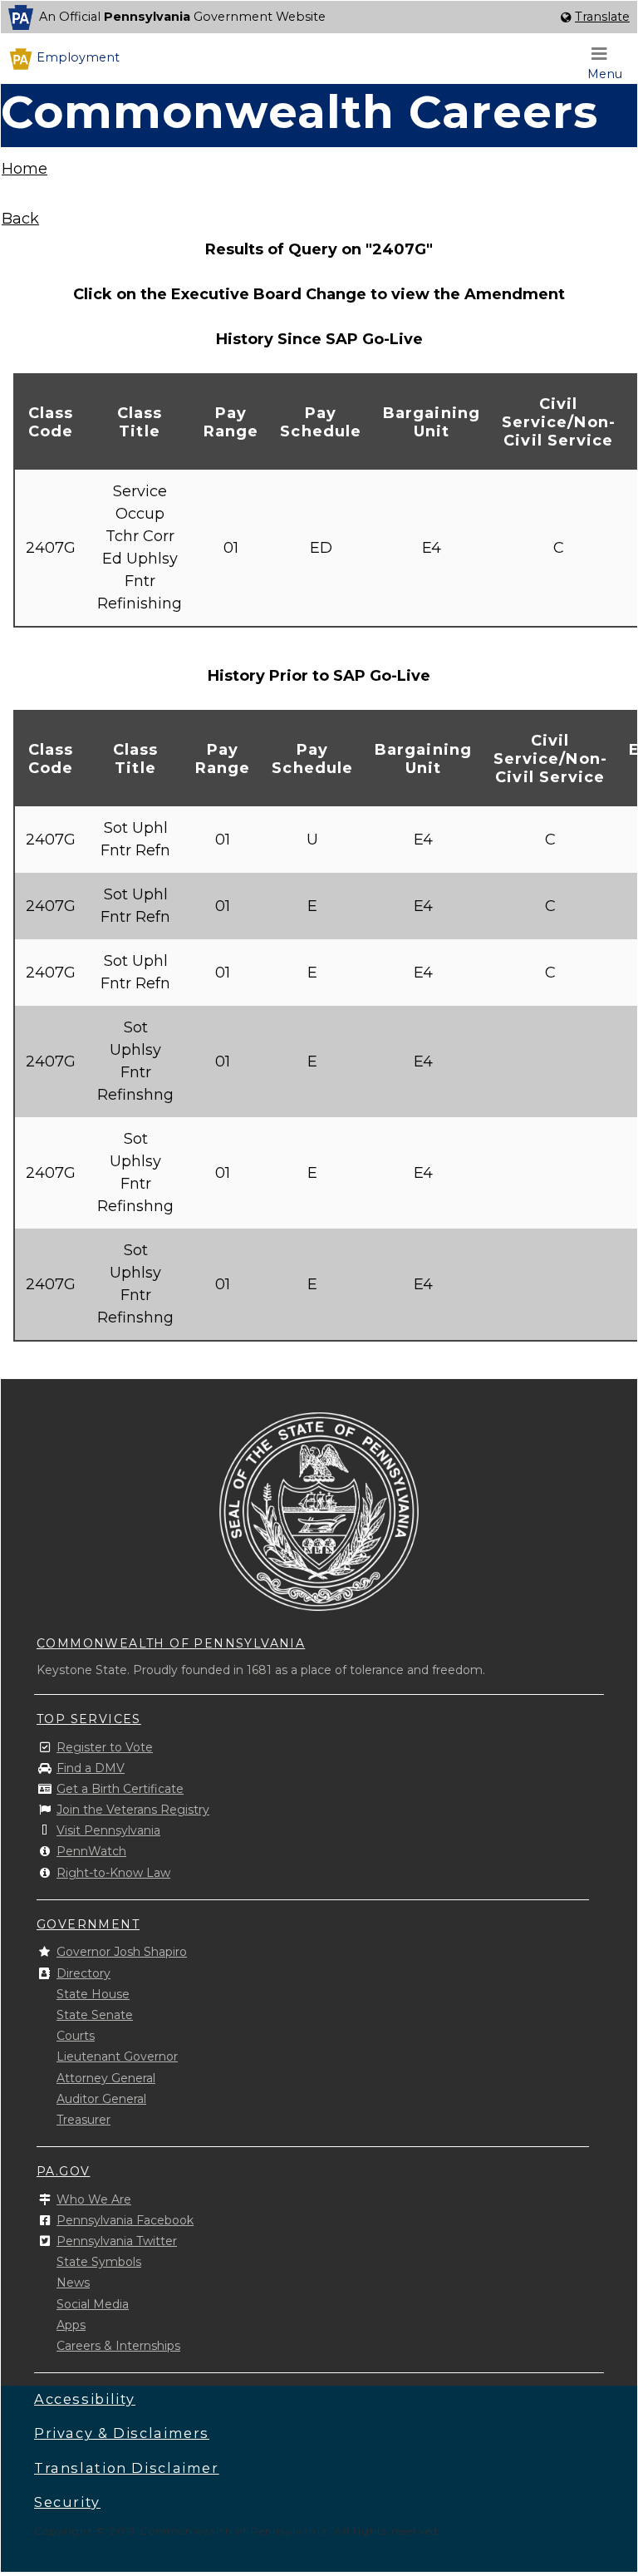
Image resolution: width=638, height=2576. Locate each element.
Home (25, 169)
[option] (319, 17)
